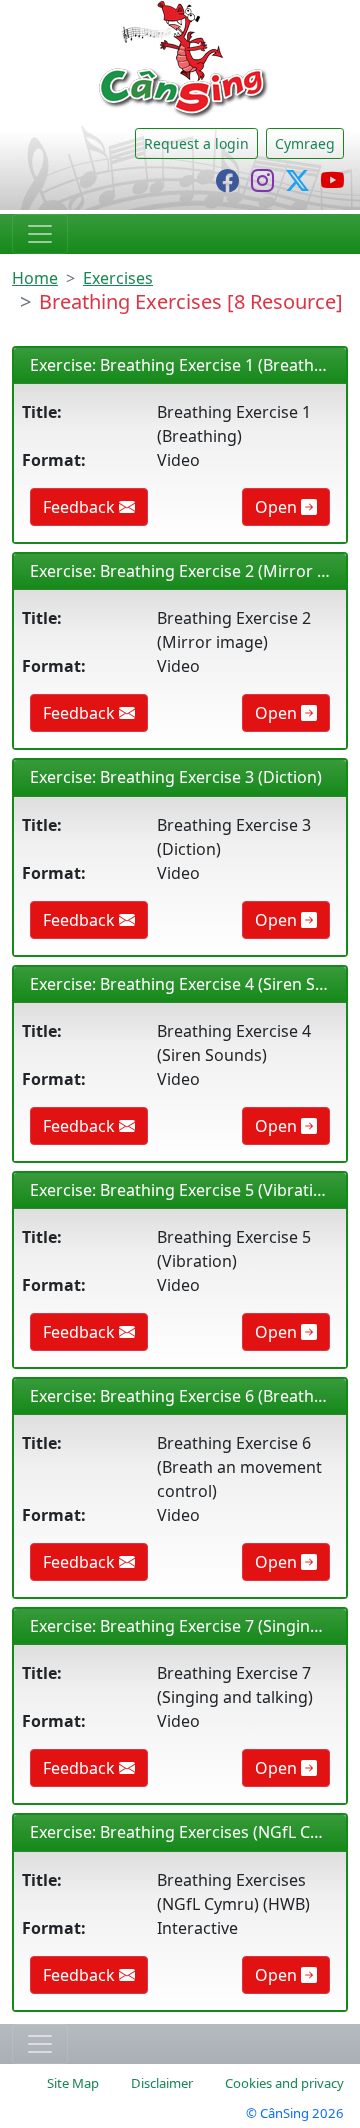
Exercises (118, 278)
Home (35, 278)
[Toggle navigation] (40, 234)
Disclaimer (162, 2083)
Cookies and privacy (284, 2083)
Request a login (196, 143)
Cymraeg (305, 143)
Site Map (73, 2083)
